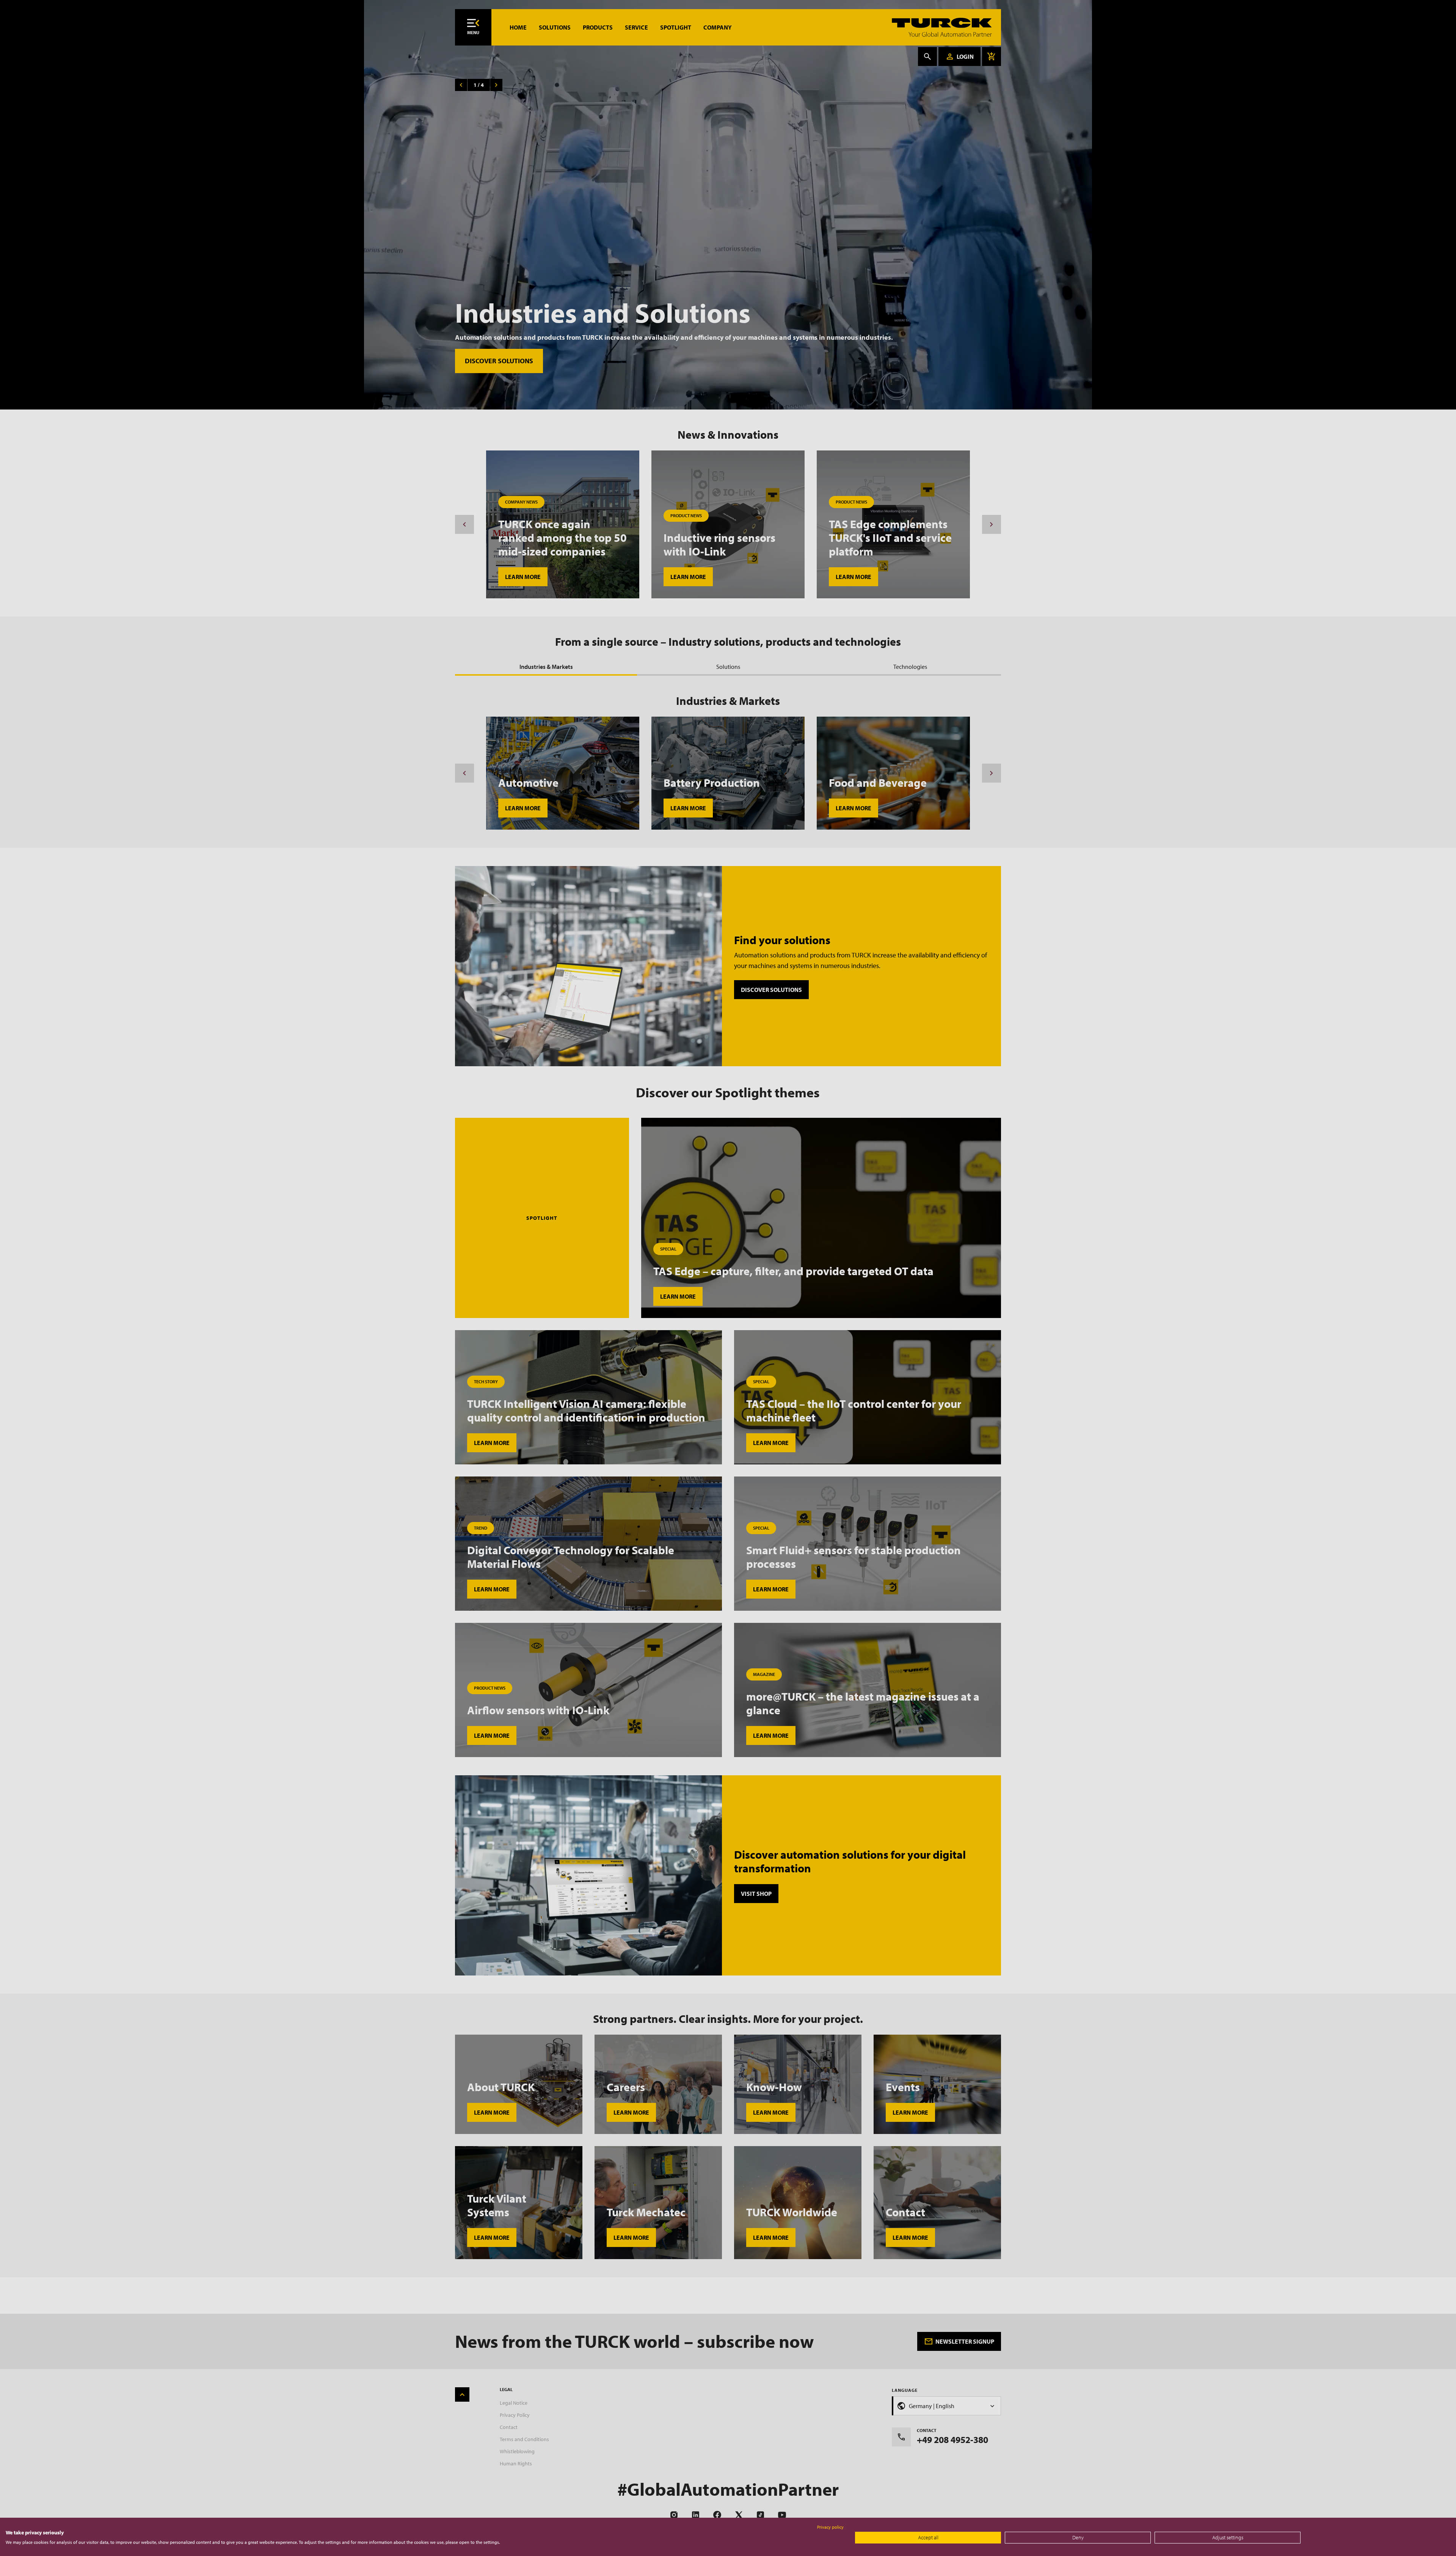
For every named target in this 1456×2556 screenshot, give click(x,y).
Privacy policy (830, 2527)
